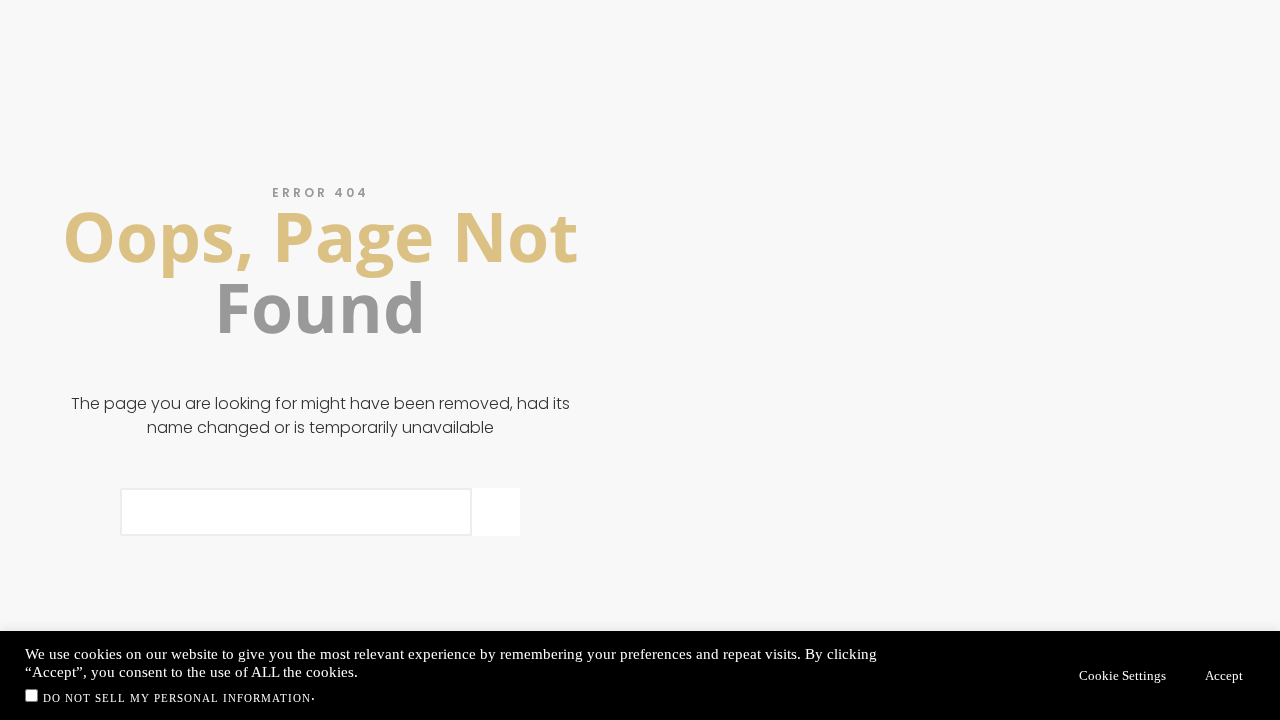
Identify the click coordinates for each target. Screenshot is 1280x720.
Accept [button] (1224, 675)
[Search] (496, 512)
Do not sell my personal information (177, 698)
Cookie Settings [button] (1122, 675)
